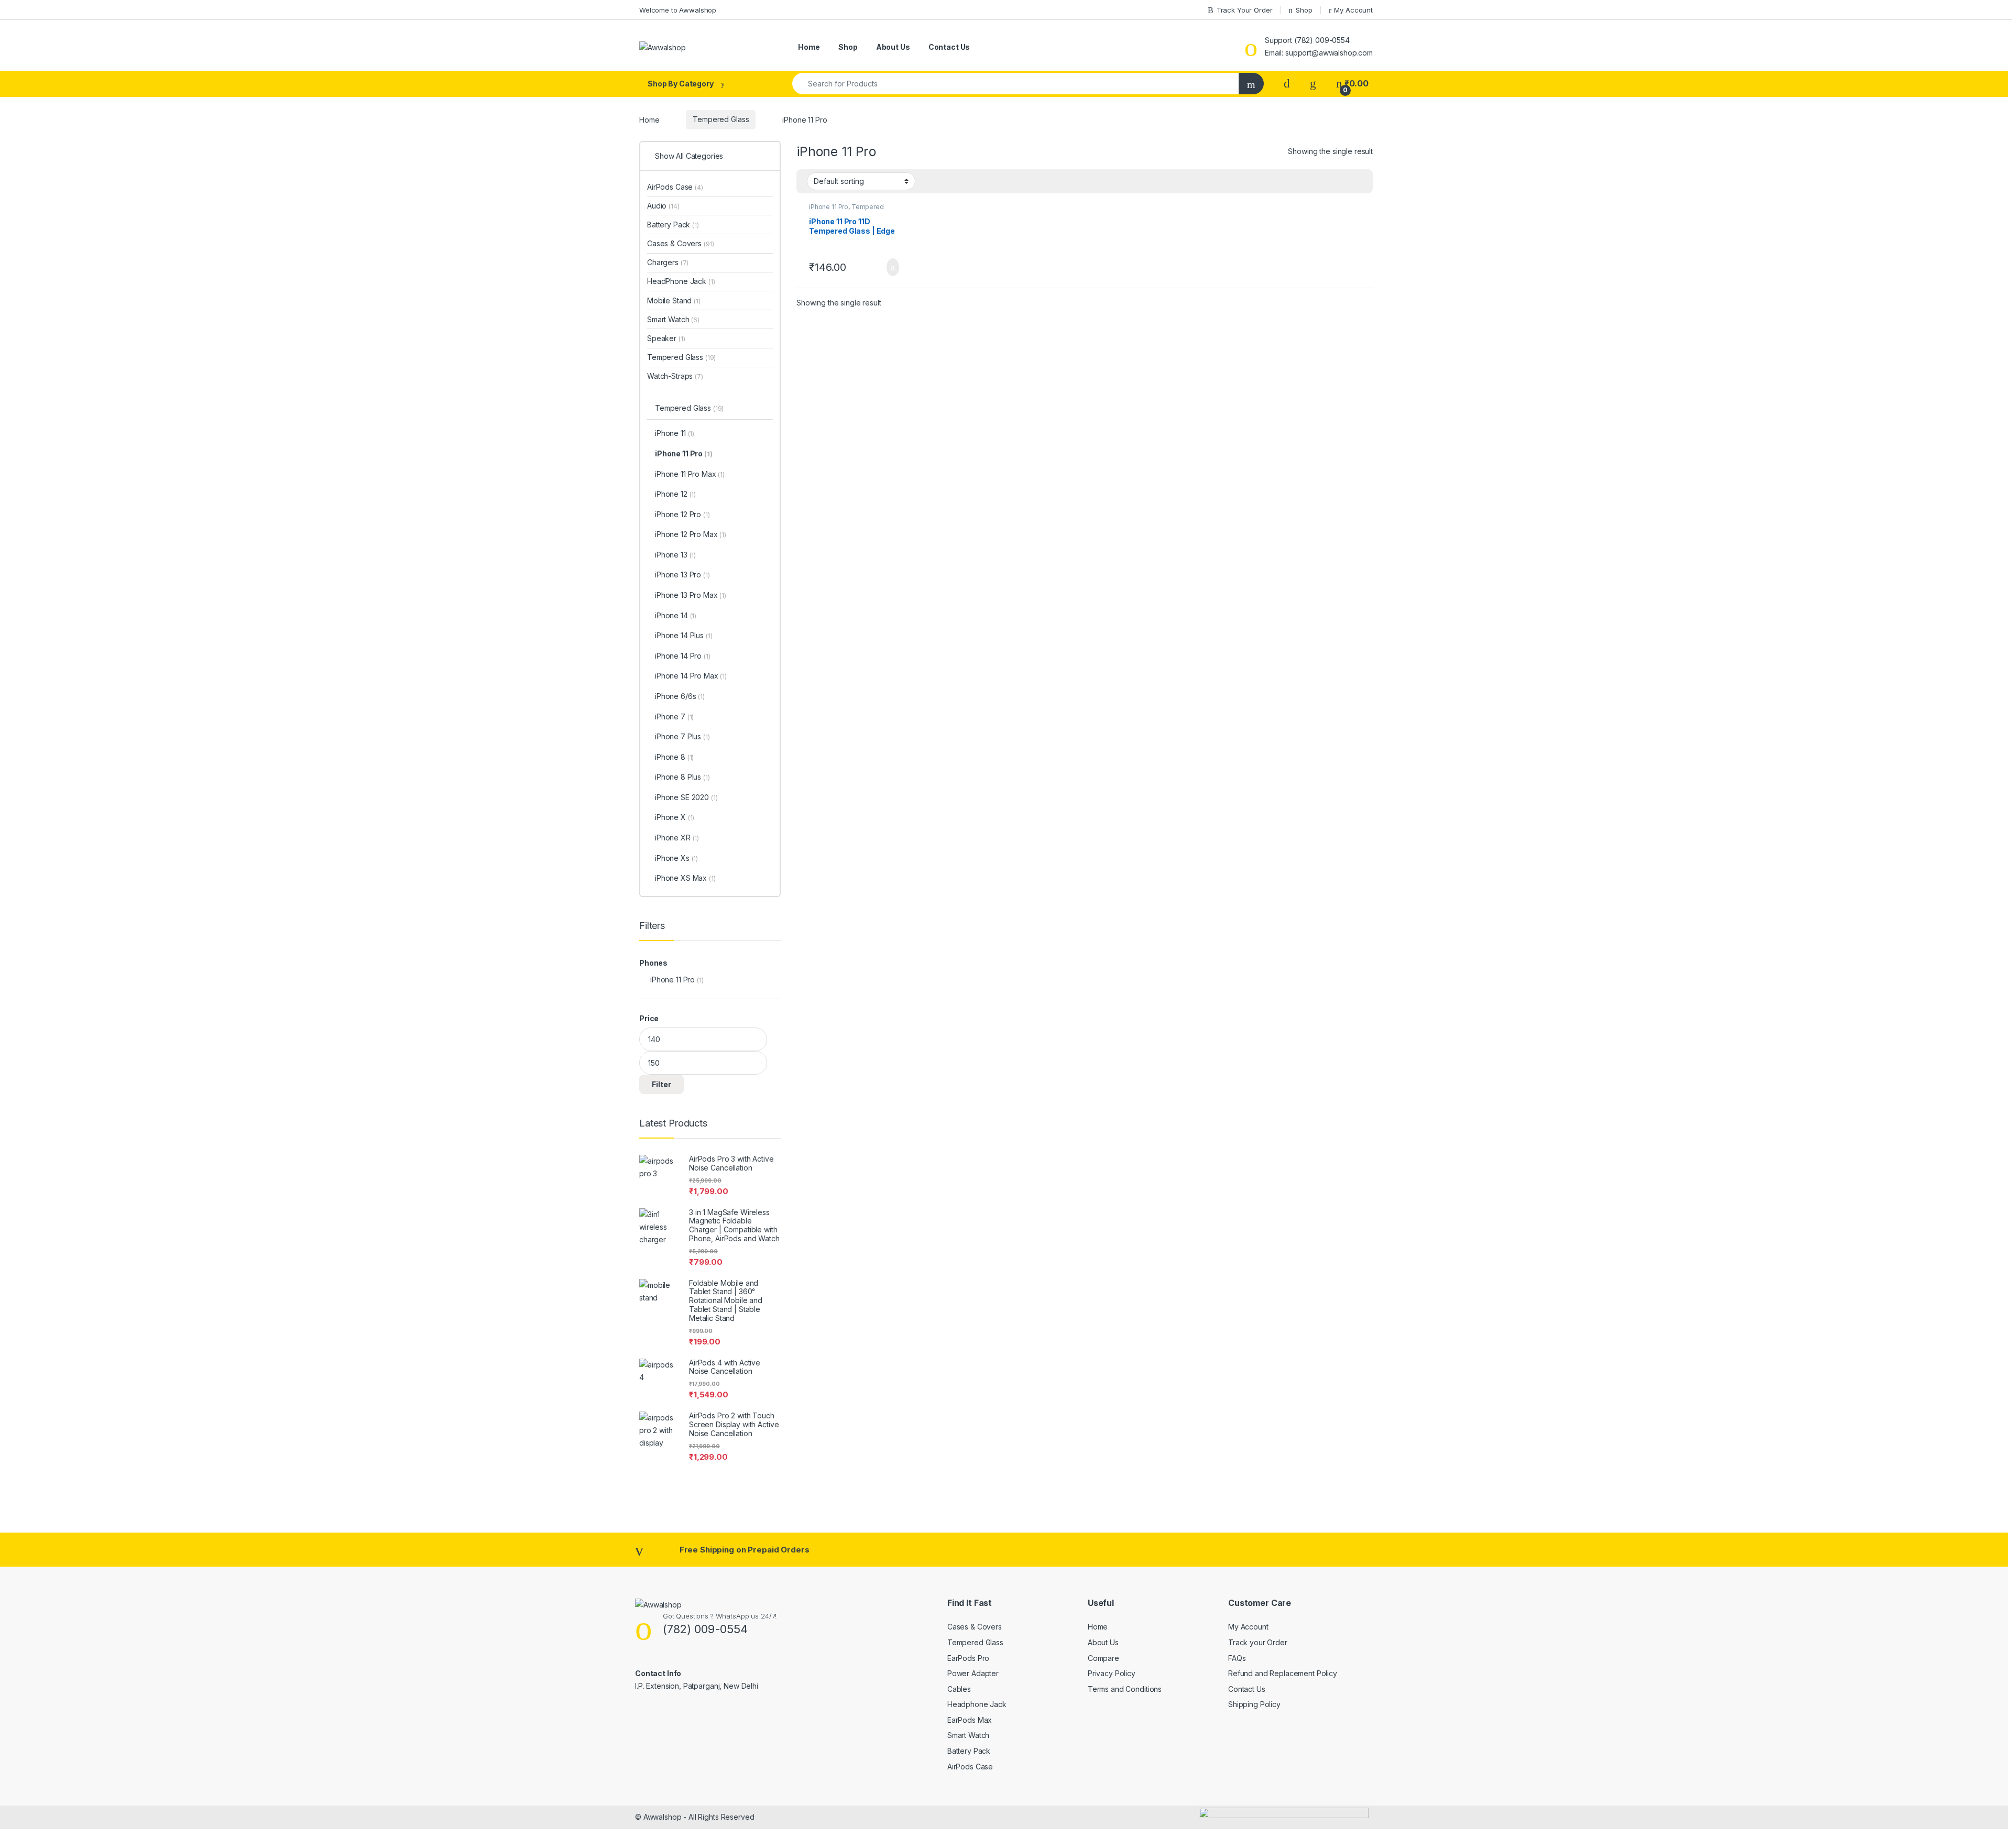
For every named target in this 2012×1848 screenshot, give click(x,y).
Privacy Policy (1112, 1673)
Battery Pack (673, 225)
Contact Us (949, 47)
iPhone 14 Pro (683, 656)
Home (808, 47)
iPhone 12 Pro (682, 514)
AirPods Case (675, 187)
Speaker (666, 338)
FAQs (1237, 1658)
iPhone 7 (674, 717)
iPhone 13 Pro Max (691, 595)
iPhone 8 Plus (682, 777)
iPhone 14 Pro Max (691, 676)
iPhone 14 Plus (684, 635)
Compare (1103, 1658)
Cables (959, 1689)
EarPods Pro (968, 1658)
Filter (661, 1084)
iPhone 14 (676, 615)
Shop (1304, 10)
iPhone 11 (675, 433)
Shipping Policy (1254, 1704)
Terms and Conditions (1125, 1689)
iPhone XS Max (685, 878)
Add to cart (892, 267)
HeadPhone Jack (681, 281)
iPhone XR (677, 838)
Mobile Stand (674, 300)
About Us (893, 47)
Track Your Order (1245, 10)
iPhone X (675, 817)
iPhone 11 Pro (829, 207)
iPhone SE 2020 (686, 797)
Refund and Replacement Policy (1283, 1673)
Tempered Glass (721, 119)
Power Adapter (973, 1673)
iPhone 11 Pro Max (690, 474)
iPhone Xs (676, 858)
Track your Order (1258, 1642)
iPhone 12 (675, 494)
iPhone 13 (675, 555)
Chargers (668, 262)
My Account (1353, 10)
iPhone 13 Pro (682, 575)
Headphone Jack (977, 1704)
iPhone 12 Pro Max (691, 534)
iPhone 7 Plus (682, 736)
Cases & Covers (681, 243)
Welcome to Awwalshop (678, 10)
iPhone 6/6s (680, 696)
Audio (663, 206)
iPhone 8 (674, 757)
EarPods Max (970, 1720)
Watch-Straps (675, 376)
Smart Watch (673, 319)
